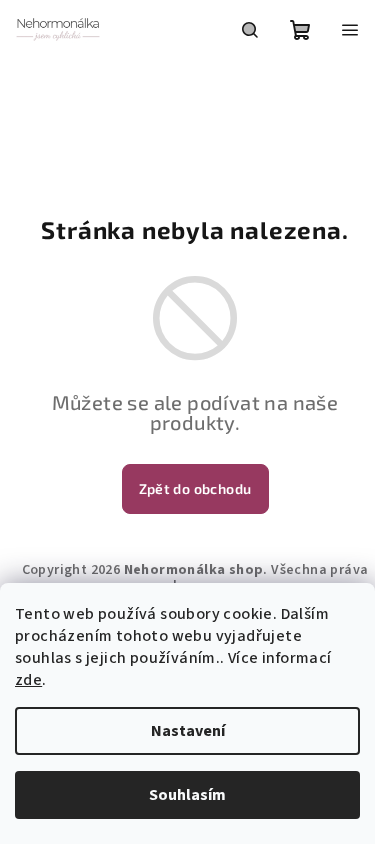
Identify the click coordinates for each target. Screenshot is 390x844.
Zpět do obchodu (195, 488)
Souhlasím (187, 795)
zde (28, 680)
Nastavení (188, 731)
